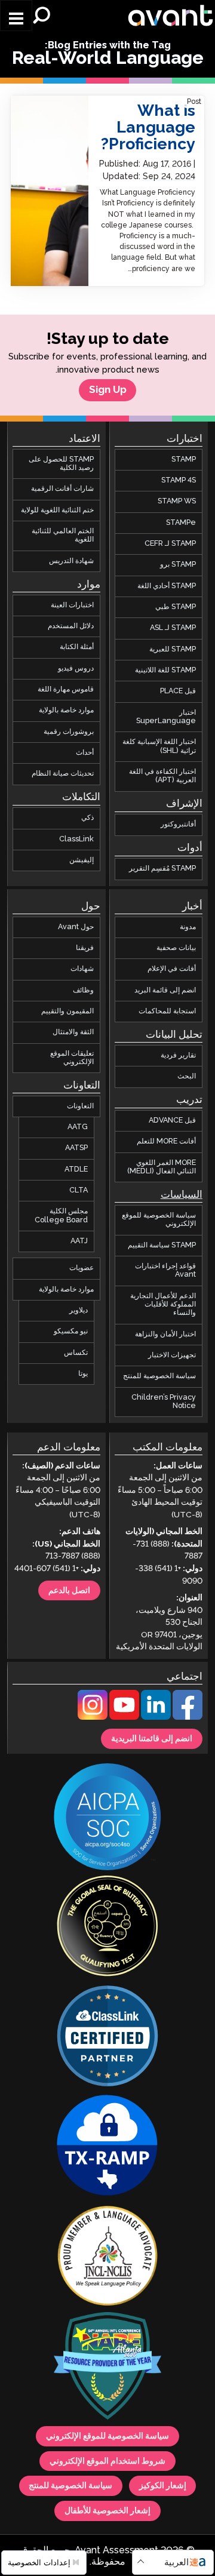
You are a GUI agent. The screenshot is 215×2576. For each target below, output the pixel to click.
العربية (176, 2563)
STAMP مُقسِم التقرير (162, 869)
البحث (187, 1076)
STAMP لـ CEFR (170, 544)
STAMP (184, 459)
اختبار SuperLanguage (166, 716)
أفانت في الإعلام (172, 969)
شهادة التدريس (71, 560)
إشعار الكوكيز (163, 2486)
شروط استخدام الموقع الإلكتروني (107, 2461)
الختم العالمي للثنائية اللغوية (63, 535)
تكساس (76, 1352)
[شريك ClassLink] (107, 2037)
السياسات (182, 1195)
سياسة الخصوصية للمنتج (159, 1376)
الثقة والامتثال (73, 1032)
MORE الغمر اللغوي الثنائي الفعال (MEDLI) (162, 1166)
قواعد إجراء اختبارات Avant (165, 1270)
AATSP (76, 1148)
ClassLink (76, 839)
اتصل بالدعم (69, 1590)
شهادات (82, 969)
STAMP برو (178, 565)
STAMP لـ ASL (173, 628)
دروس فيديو (76, 668)
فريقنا (85, 948)
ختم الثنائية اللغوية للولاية (57, 510)
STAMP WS (177, 501)
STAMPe (181, 522)
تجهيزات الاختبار (172, 1355)
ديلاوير (79, 1310)
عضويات (82, 1268)
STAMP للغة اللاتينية (165, 670)
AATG (78, 1127)
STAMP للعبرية (173, 649)
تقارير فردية (178, 1055)
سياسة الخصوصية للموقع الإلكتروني (159, 1220)
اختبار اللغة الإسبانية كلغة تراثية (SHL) (159, 746)
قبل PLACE (178, 691)
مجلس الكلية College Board (61, 1215)
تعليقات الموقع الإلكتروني (72, 1057)
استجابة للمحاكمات (167, 1011)
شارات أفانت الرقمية (62, 489)
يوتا (83, 1374)
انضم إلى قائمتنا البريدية (152, 1739)
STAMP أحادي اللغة (167, 585)
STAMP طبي (176, 607)
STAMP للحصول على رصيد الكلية (61, 463)
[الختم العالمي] (107, 1928)
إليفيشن (82, 860)
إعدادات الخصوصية (40, 2563)
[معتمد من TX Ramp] (107, 2147)
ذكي (87, 818)
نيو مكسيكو (71, 1331)
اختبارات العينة (72, 605)
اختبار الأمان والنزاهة (165, 1334)
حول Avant (76, 926)
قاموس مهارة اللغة (66, 689)
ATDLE (76, 1169)
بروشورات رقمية (69, 731)
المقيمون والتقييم (67, 1011)
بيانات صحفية (176, 948)
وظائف (83, 990)
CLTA (79, 1190)
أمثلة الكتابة (77, 647)
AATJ (79, 1241)
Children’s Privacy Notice (164, 1401)
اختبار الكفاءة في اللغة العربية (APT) (162, 776)
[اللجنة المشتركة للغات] (107, 2257)
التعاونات (80, 1106)
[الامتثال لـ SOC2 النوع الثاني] (107, 1818)
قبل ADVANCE (172, 1121)
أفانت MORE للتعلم (166, 1141)
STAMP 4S (179, 480)
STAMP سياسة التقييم (162, 1245)
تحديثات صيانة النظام (63, 774)
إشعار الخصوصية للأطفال (107, 2510)
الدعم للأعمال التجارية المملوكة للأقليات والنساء (163, 1304)
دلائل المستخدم (71, 626)
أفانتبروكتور (178, 824)
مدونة (188, 926)
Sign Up (108, 390)
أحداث (85, 753)
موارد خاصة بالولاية (66, 710)
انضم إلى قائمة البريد (165, 990)
